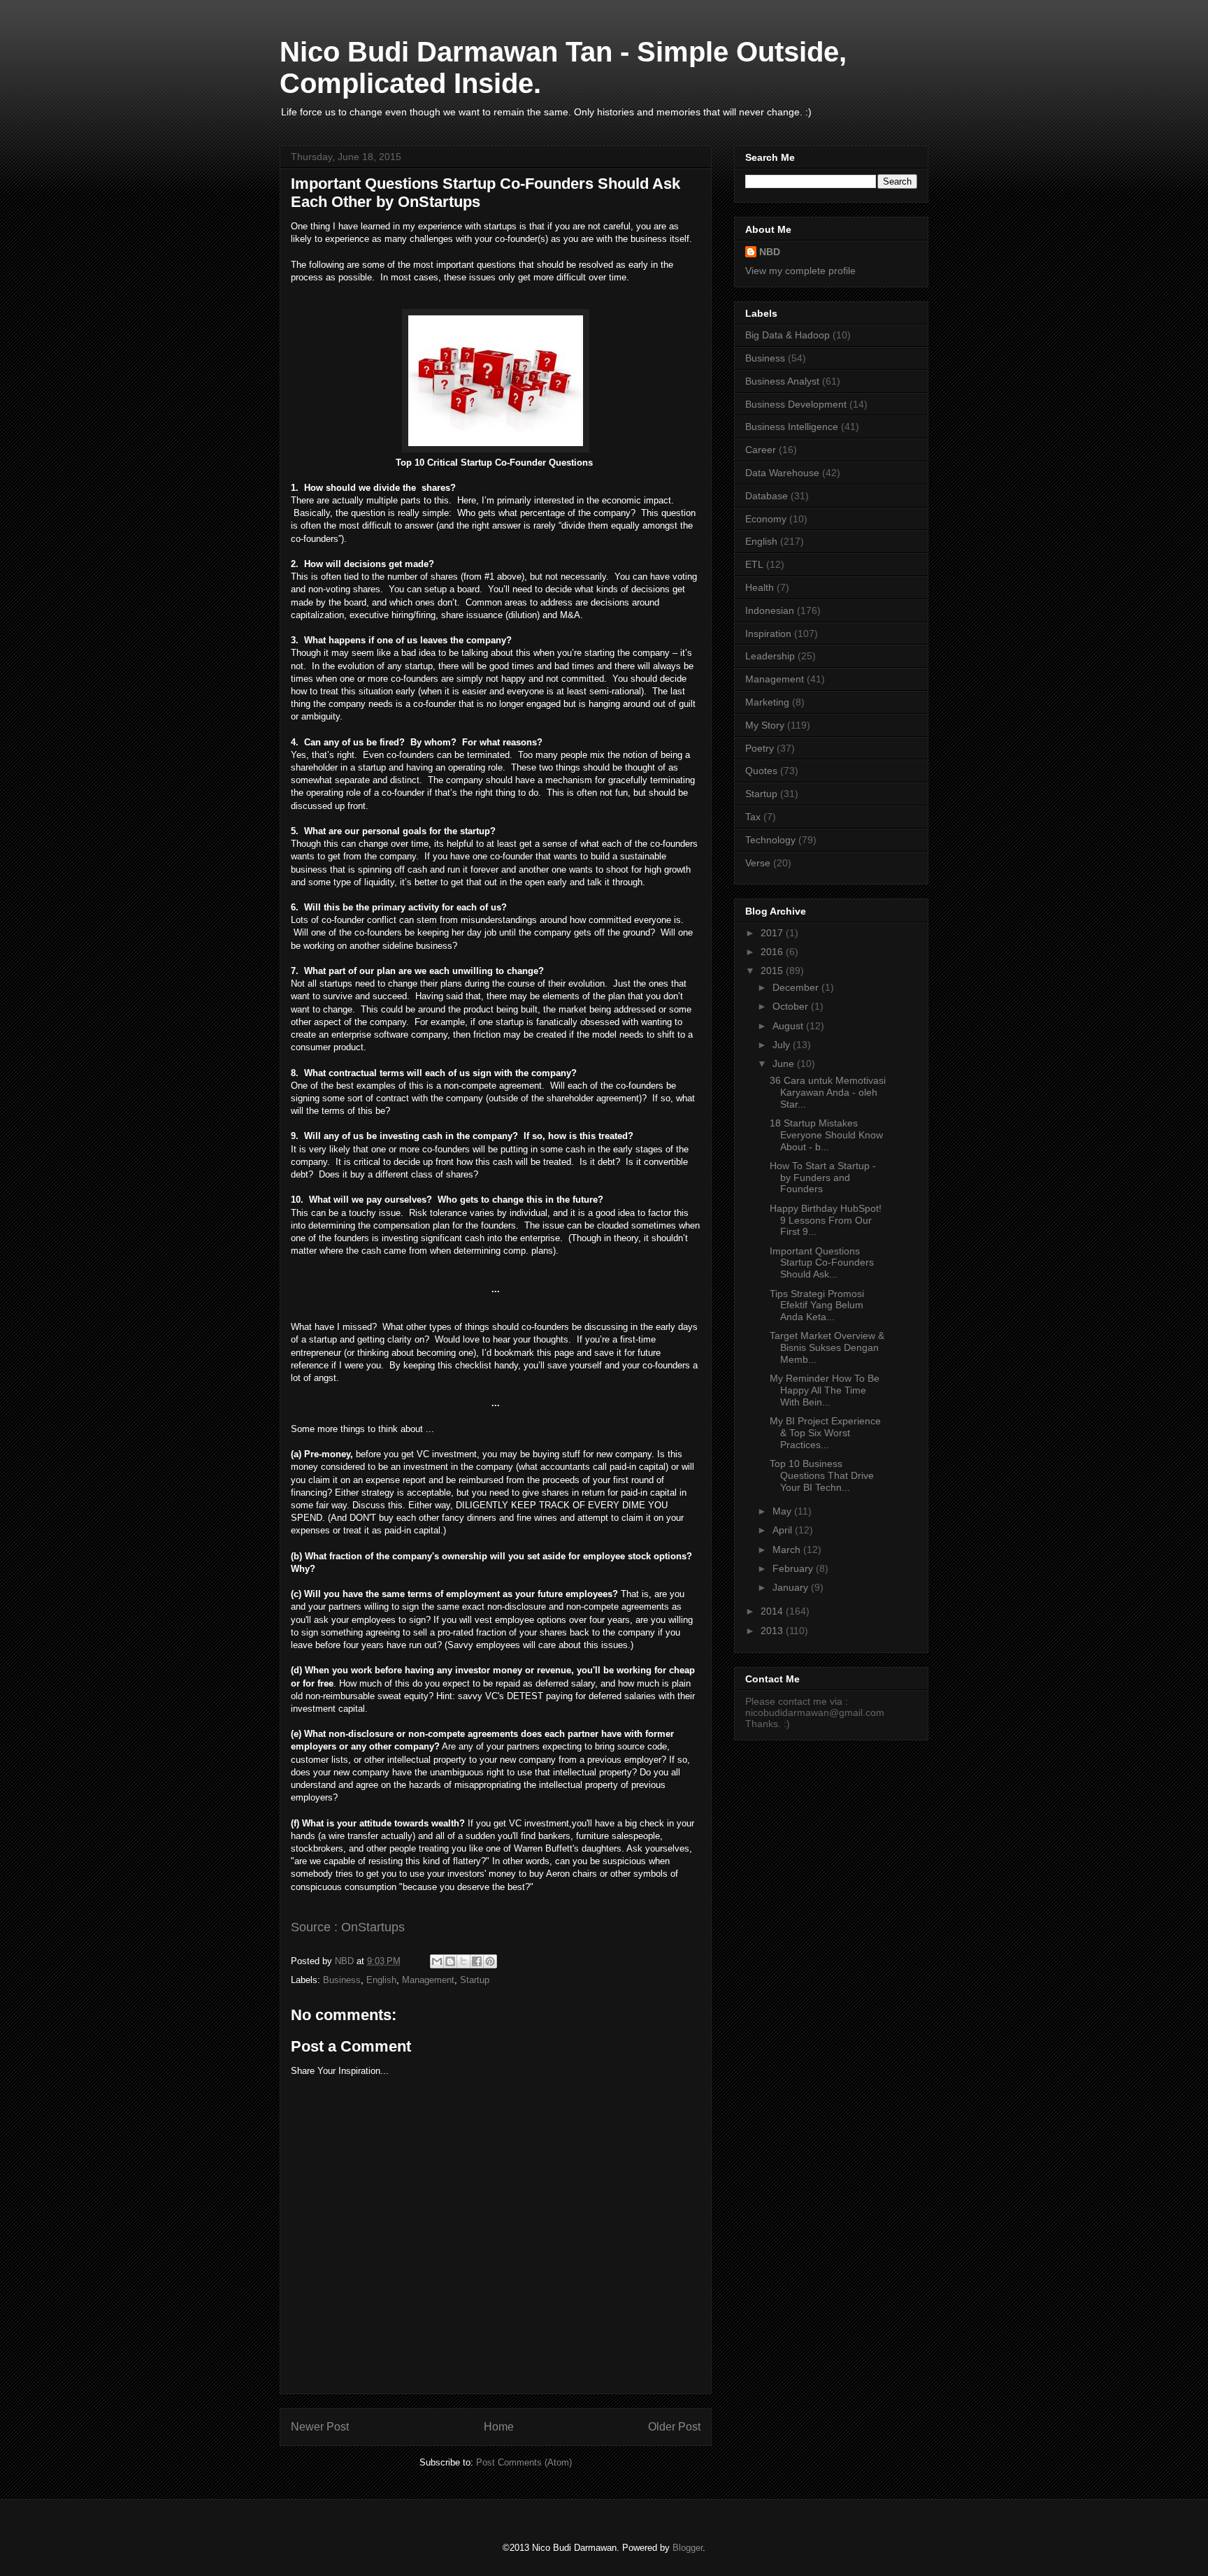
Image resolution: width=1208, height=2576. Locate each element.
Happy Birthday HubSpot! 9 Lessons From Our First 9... (826, 1220)
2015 (773, 971)
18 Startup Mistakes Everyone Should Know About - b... (826, 1135)
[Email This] (437, 1961)
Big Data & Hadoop (788, 335)
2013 (773, 1631)
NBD (770, 252)
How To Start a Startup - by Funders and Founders (823, 1178)
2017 (773, 933)
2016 (773, 952)
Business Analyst (782, 381)
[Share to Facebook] (477, 1961)
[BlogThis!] (450, 1961)
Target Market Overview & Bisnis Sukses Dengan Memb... (827, 1347)
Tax (753, 817)
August (789, 1026)
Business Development (796, 404)
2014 (773, 1611)
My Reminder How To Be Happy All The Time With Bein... (825, 1390)
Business (342, 1980)
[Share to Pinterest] (490, 1961)
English (381, 1980)
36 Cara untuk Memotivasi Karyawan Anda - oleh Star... (828, 1092)
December (797, 987)
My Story (765, 725)
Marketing (767, 702)
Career (761, 450)
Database (767, 496)
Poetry (760, 748)
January (792, 1587)
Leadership (770, 656)
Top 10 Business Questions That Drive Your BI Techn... (822, 1475)
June (785, 1064)
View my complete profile (800, 271)
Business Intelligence (792, 427)
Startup (475, 1980)
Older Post (674, 2427)
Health (760, 587)
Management (428, 1980)
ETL (754, 564)
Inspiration (768, 634)
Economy (766, 519)
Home (499, 2427)
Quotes (761, 771)
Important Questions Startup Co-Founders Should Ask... (822, 1263)
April (784, 1530)
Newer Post (320, 2427)
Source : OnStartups (348, 1927)
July (783, 1045)
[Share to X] (463, 1961)
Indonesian (770, 610)
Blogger (688, 2548)
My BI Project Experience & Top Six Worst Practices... (825, 1433)
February (794, 1568)
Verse (758, 863)
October (792, 1006)
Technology (770, 840)
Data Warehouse (782, 473)
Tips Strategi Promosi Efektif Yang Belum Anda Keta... (817, 1305)
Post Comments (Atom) (524, 2462)
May (783, 1511)
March (788, 1550)
